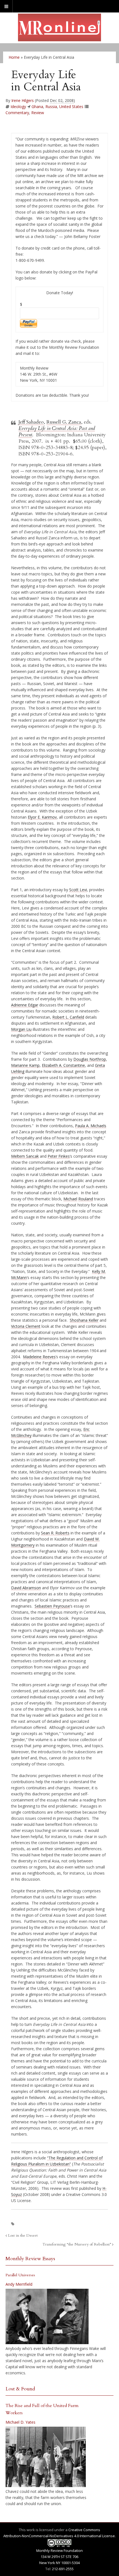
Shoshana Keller (84, 1320)
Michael (70, 1199)
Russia (51, 107)
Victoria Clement (26, 1326)
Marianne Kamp (25, 1065)
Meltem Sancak (25, 1156)
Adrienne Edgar (25, 1005)
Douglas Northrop (90, 1059)
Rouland (86, 1199)
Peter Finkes (59, 1156)
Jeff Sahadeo (31, 422)
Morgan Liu (21, 1029)
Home (14, 57)
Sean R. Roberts (55, 1533)
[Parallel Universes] (47, 2316)
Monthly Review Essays (30, 2259)
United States (71, 107)
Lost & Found (20, 2389)
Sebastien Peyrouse (52, 1606)
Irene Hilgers (23, 100)
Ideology (18, 107)
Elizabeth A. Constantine (63, 1065)
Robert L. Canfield (68, 1017)
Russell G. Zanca (64, 422)
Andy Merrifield (19, 2284)
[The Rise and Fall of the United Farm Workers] (46, 2457)
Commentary (17, 113)
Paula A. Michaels (91, 1126)
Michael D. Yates (20, 2422)
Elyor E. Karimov (42, 817)
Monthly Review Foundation (59, 2551)
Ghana (37, 107)
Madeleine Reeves (39, 1357)
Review (38, 113)
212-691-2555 (63, 2569)
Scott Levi (78, 890)
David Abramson (26, 1588)
